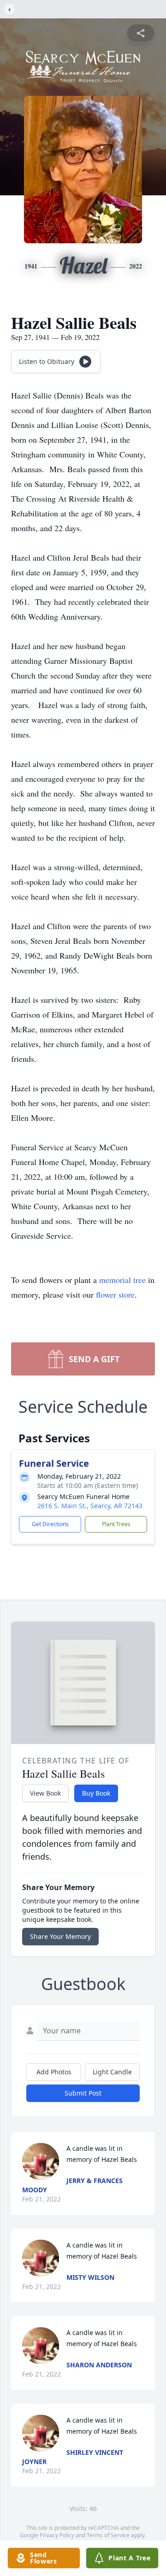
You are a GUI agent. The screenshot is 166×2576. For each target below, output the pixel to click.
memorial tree (122, 1280)
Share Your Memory (60, 1936)
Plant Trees (116, 1524)
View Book (45, 1793)
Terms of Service (108, 2535)
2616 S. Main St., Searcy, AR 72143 (90, 1506)
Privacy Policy (57, 2535)
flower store (115, 1294)
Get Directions (50, 1524)
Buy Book (96, 1793)
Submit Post (83, 2093)
